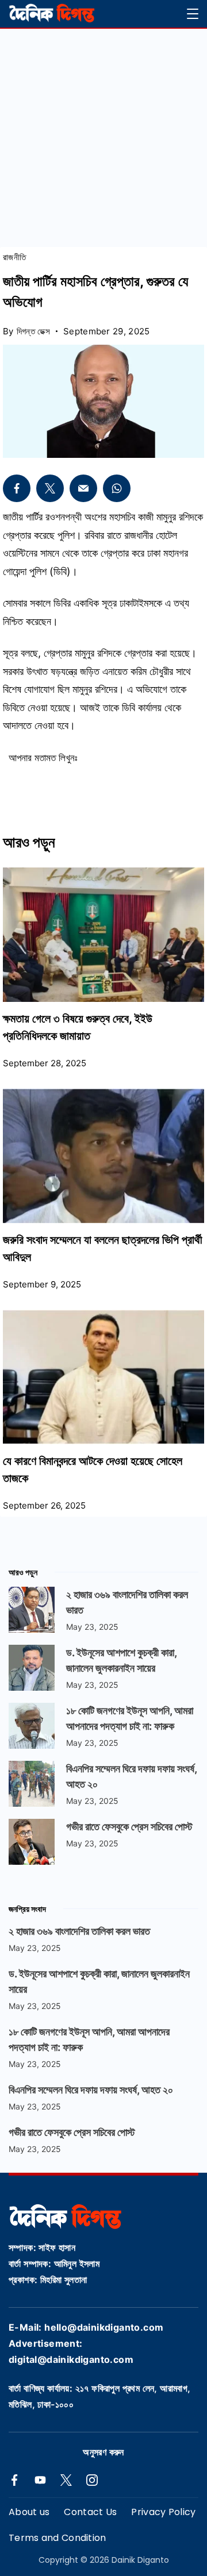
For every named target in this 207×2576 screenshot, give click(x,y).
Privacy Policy (163, 2513)
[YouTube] (40, 2480)
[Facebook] (14, 2480)
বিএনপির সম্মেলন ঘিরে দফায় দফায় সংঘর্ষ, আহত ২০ (91, 2090)
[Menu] (193, 14)
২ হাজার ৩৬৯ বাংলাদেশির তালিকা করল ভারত (79, 1931)
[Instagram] (92, 2480)
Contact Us (90, 2513)
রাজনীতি (14, 257)
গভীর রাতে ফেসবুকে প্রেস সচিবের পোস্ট (129, 1827)
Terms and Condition (57, 2538)
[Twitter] (66, 2480)
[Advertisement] (103, 138)
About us (29, 2513)
